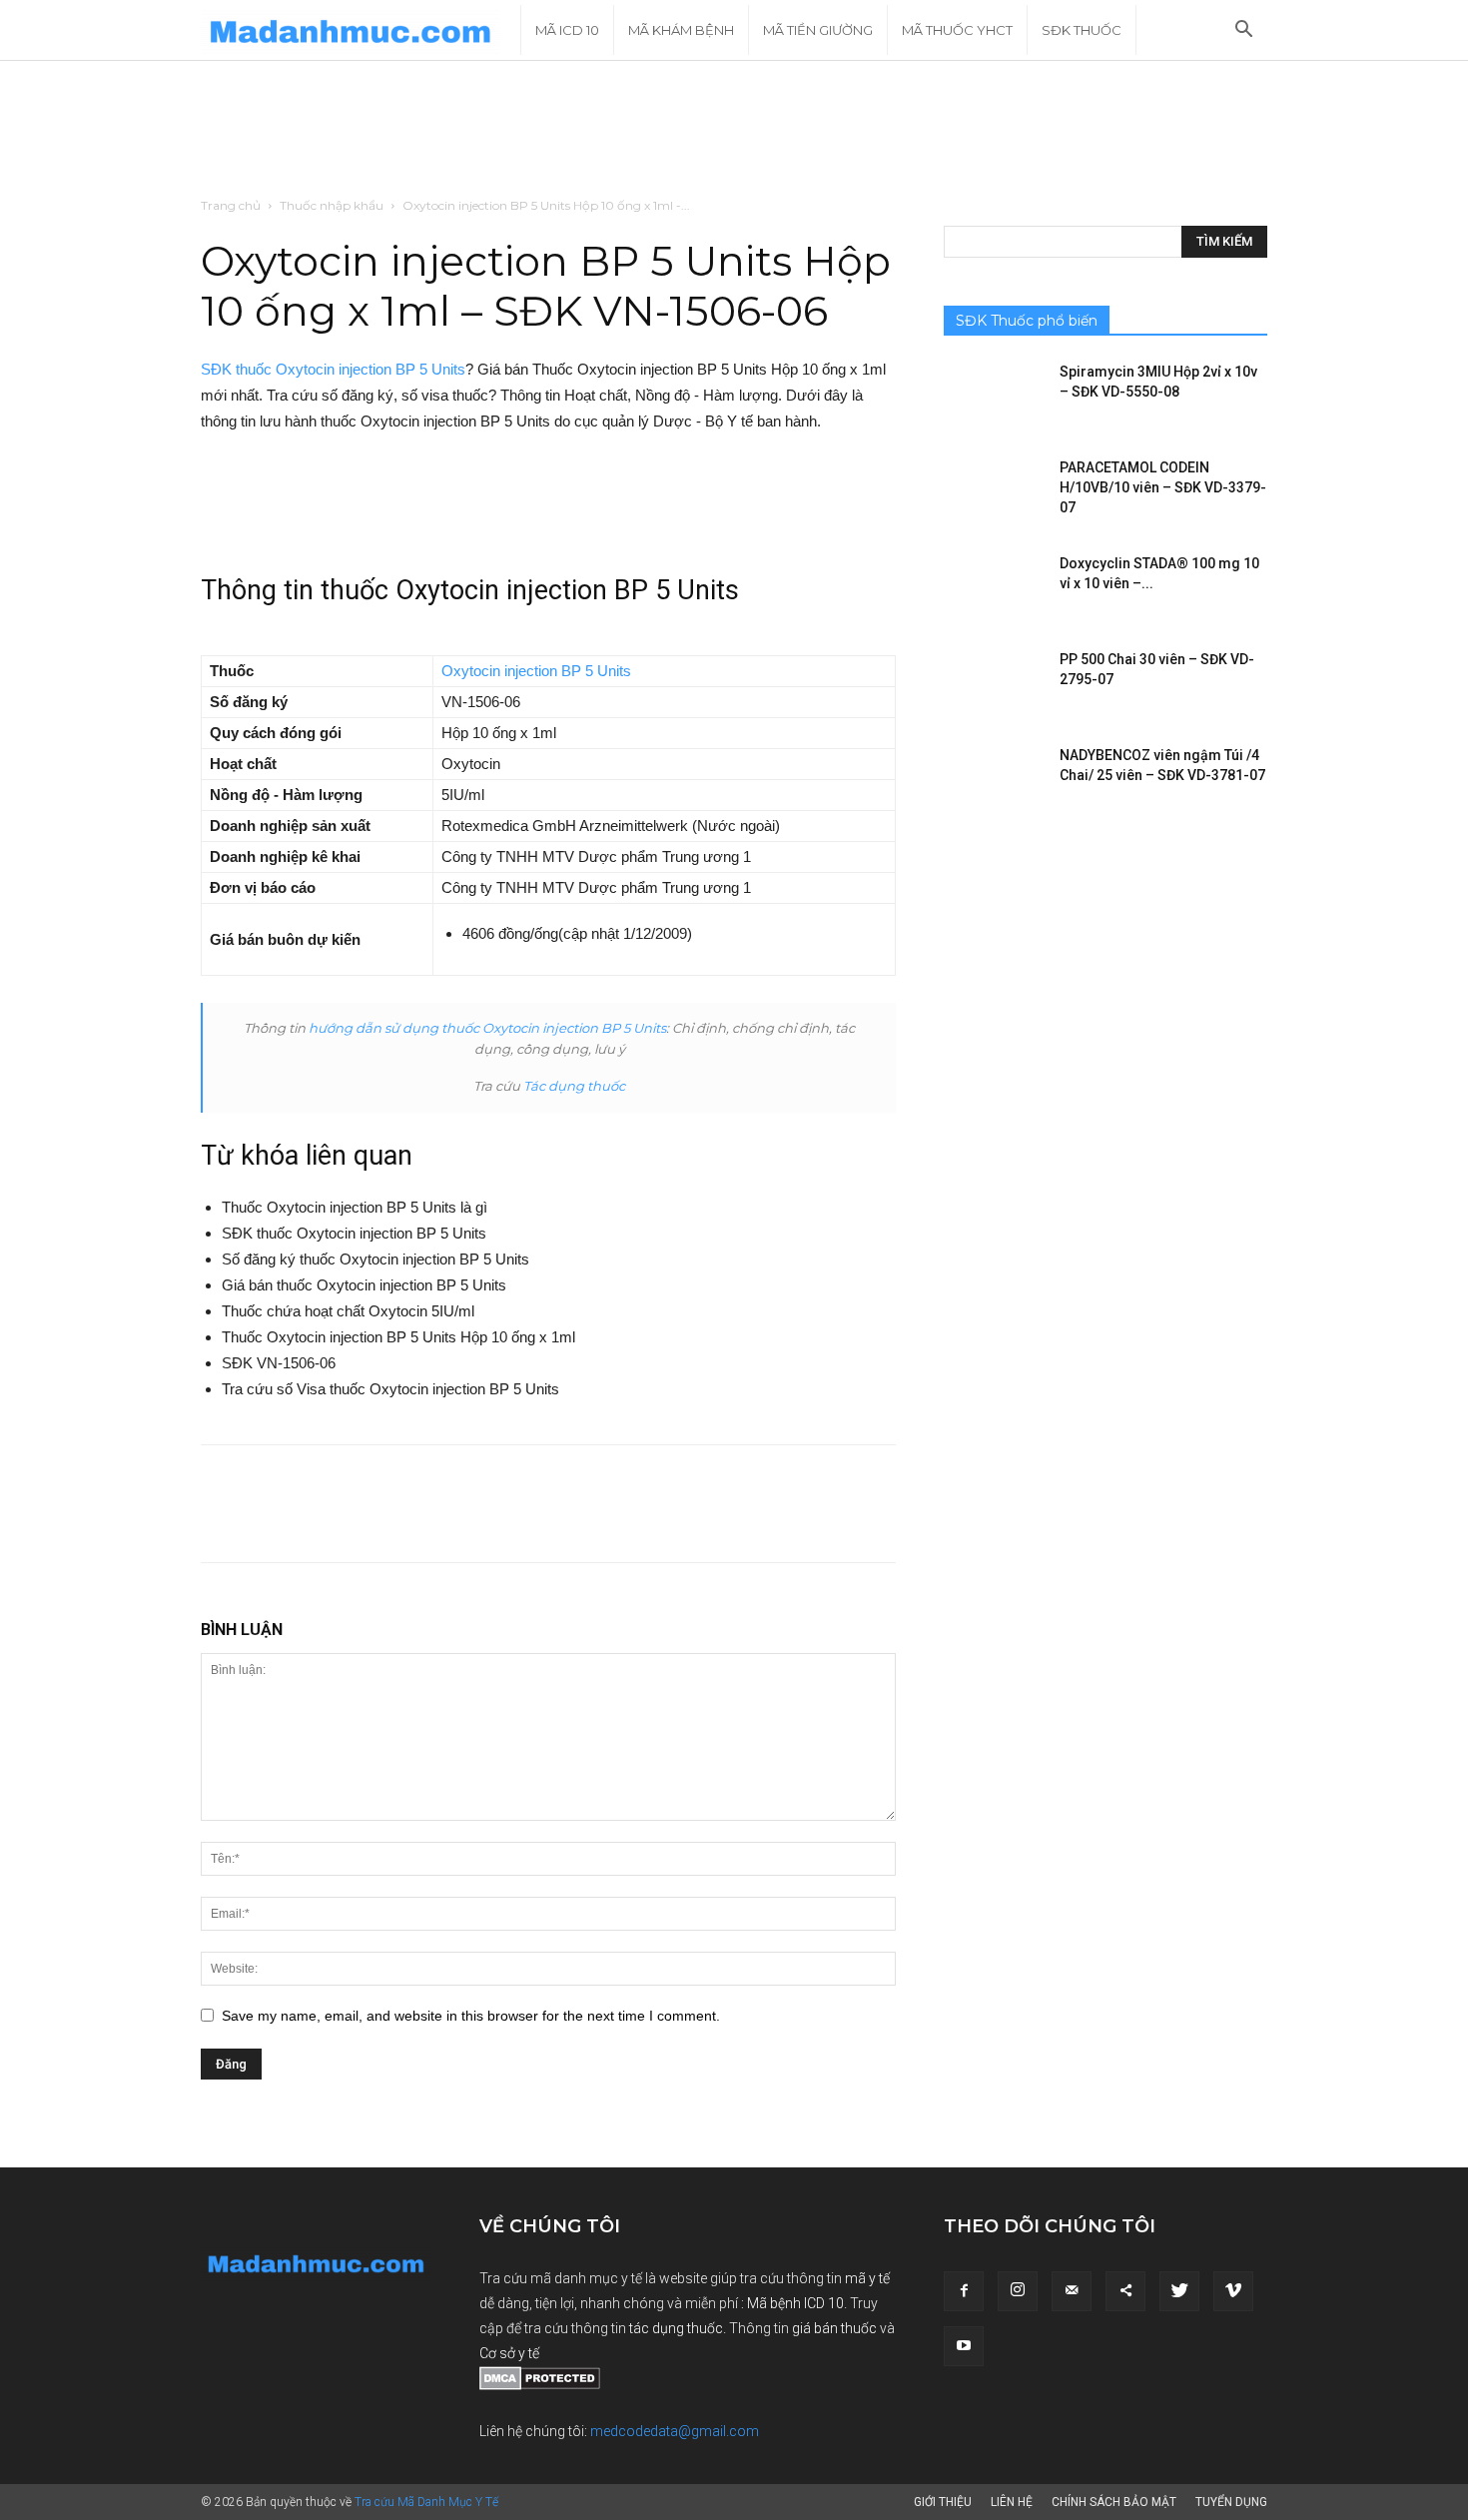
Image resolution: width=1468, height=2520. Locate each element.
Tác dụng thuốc (574, 1086)
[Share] (1125, 2291)
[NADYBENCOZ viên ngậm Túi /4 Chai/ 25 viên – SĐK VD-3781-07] (994, 780)
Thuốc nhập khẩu (332, 205)
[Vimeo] (1233, 2291)
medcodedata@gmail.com (675, 2431)
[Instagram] (1018, 2291)
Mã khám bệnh (681, 30)
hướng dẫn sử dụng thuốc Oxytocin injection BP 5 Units (487, 1028)
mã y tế (867, 2278)
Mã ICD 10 (567, 30)
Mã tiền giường (818, 30)
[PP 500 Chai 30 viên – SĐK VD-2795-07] (994, 684)
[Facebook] (964, 2291)
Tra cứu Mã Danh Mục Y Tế (426, 2502)
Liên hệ (1012, 2502)
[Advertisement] (734, 130)
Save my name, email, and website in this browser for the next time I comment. (471, 2016)
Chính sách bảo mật (1114, 2502)
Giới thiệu (943, 2502)
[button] (1243, 31)
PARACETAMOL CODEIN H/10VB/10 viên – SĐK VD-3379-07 (1163, 487)
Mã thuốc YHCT (957, 30)
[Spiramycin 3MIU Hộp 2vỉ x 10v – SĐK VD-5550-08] (994, 397)
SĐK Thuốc (1082, 30)
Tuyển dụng (1231, 2502)
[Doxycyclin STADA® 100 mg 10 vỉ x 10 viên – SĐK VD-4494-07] (994, 588)
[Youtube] (964, 2346)
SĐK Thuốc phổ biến (1027, 321)
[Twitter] (1179, 2291)
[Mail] (1072, 2291)
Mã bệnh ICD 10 (795, 2303)
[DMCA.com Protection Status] (540, 2385)
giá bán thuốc (834, 2328)
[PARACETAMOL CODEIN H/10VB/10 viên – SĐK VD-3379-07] (994, 492)
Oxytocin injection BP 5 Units (536, 671)
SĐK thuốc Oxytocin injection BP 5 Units (333, 369)
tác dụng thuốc (676, 2328)
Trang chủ (231, 205)
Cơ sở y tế (509, 2353)
